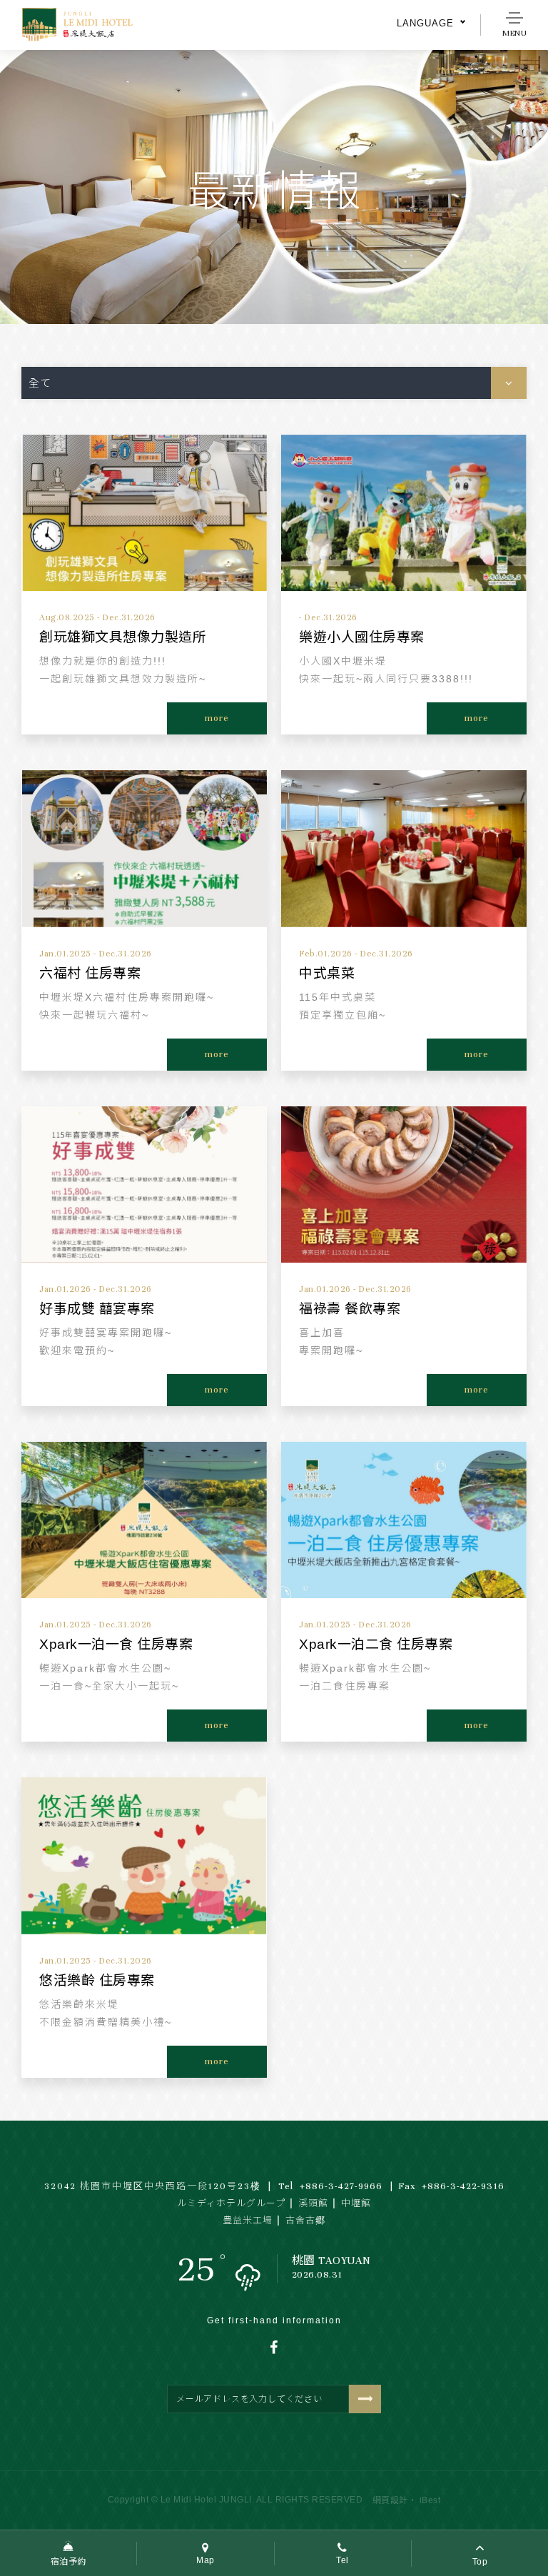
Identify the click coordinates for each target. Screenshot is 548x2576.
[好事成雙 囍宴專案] (144, 1185)
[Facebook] (274, 2348)
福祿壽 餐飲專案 (350, 1309)
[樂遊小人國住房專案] (404, 513)
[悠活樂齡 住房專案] (144, 1855)
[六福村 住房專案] (144, 848)
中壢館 (356, 2203)
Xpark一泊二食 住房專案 (376, 1644)
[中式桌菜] (404, 848)
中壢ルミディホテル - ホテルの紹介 (86, 25)
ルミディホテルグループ (231, 2203)
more (217, 718)
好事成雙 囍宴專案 (97, 1309)
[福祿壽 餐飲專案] (404, 1185)
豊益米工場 (248, 2221)
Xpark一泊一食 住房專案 (116, 1644)
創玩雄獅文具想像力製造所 (123, 637)
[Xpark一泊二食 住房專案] (404, 1520)
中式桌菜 (327, 973)
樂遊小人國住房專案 (362, 637)
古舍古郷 (305, 2221)
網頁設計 (390, 2500)
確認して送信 (365, 2399)
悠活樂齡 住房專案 (97, 1980)
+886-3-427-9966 (330, 2186)
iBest (430, 2500)
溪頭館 (313, 2203)
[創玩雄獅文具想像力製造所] (144, 513)
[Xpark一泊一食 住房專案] (144, 1520)
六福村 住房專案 (90, 973)
